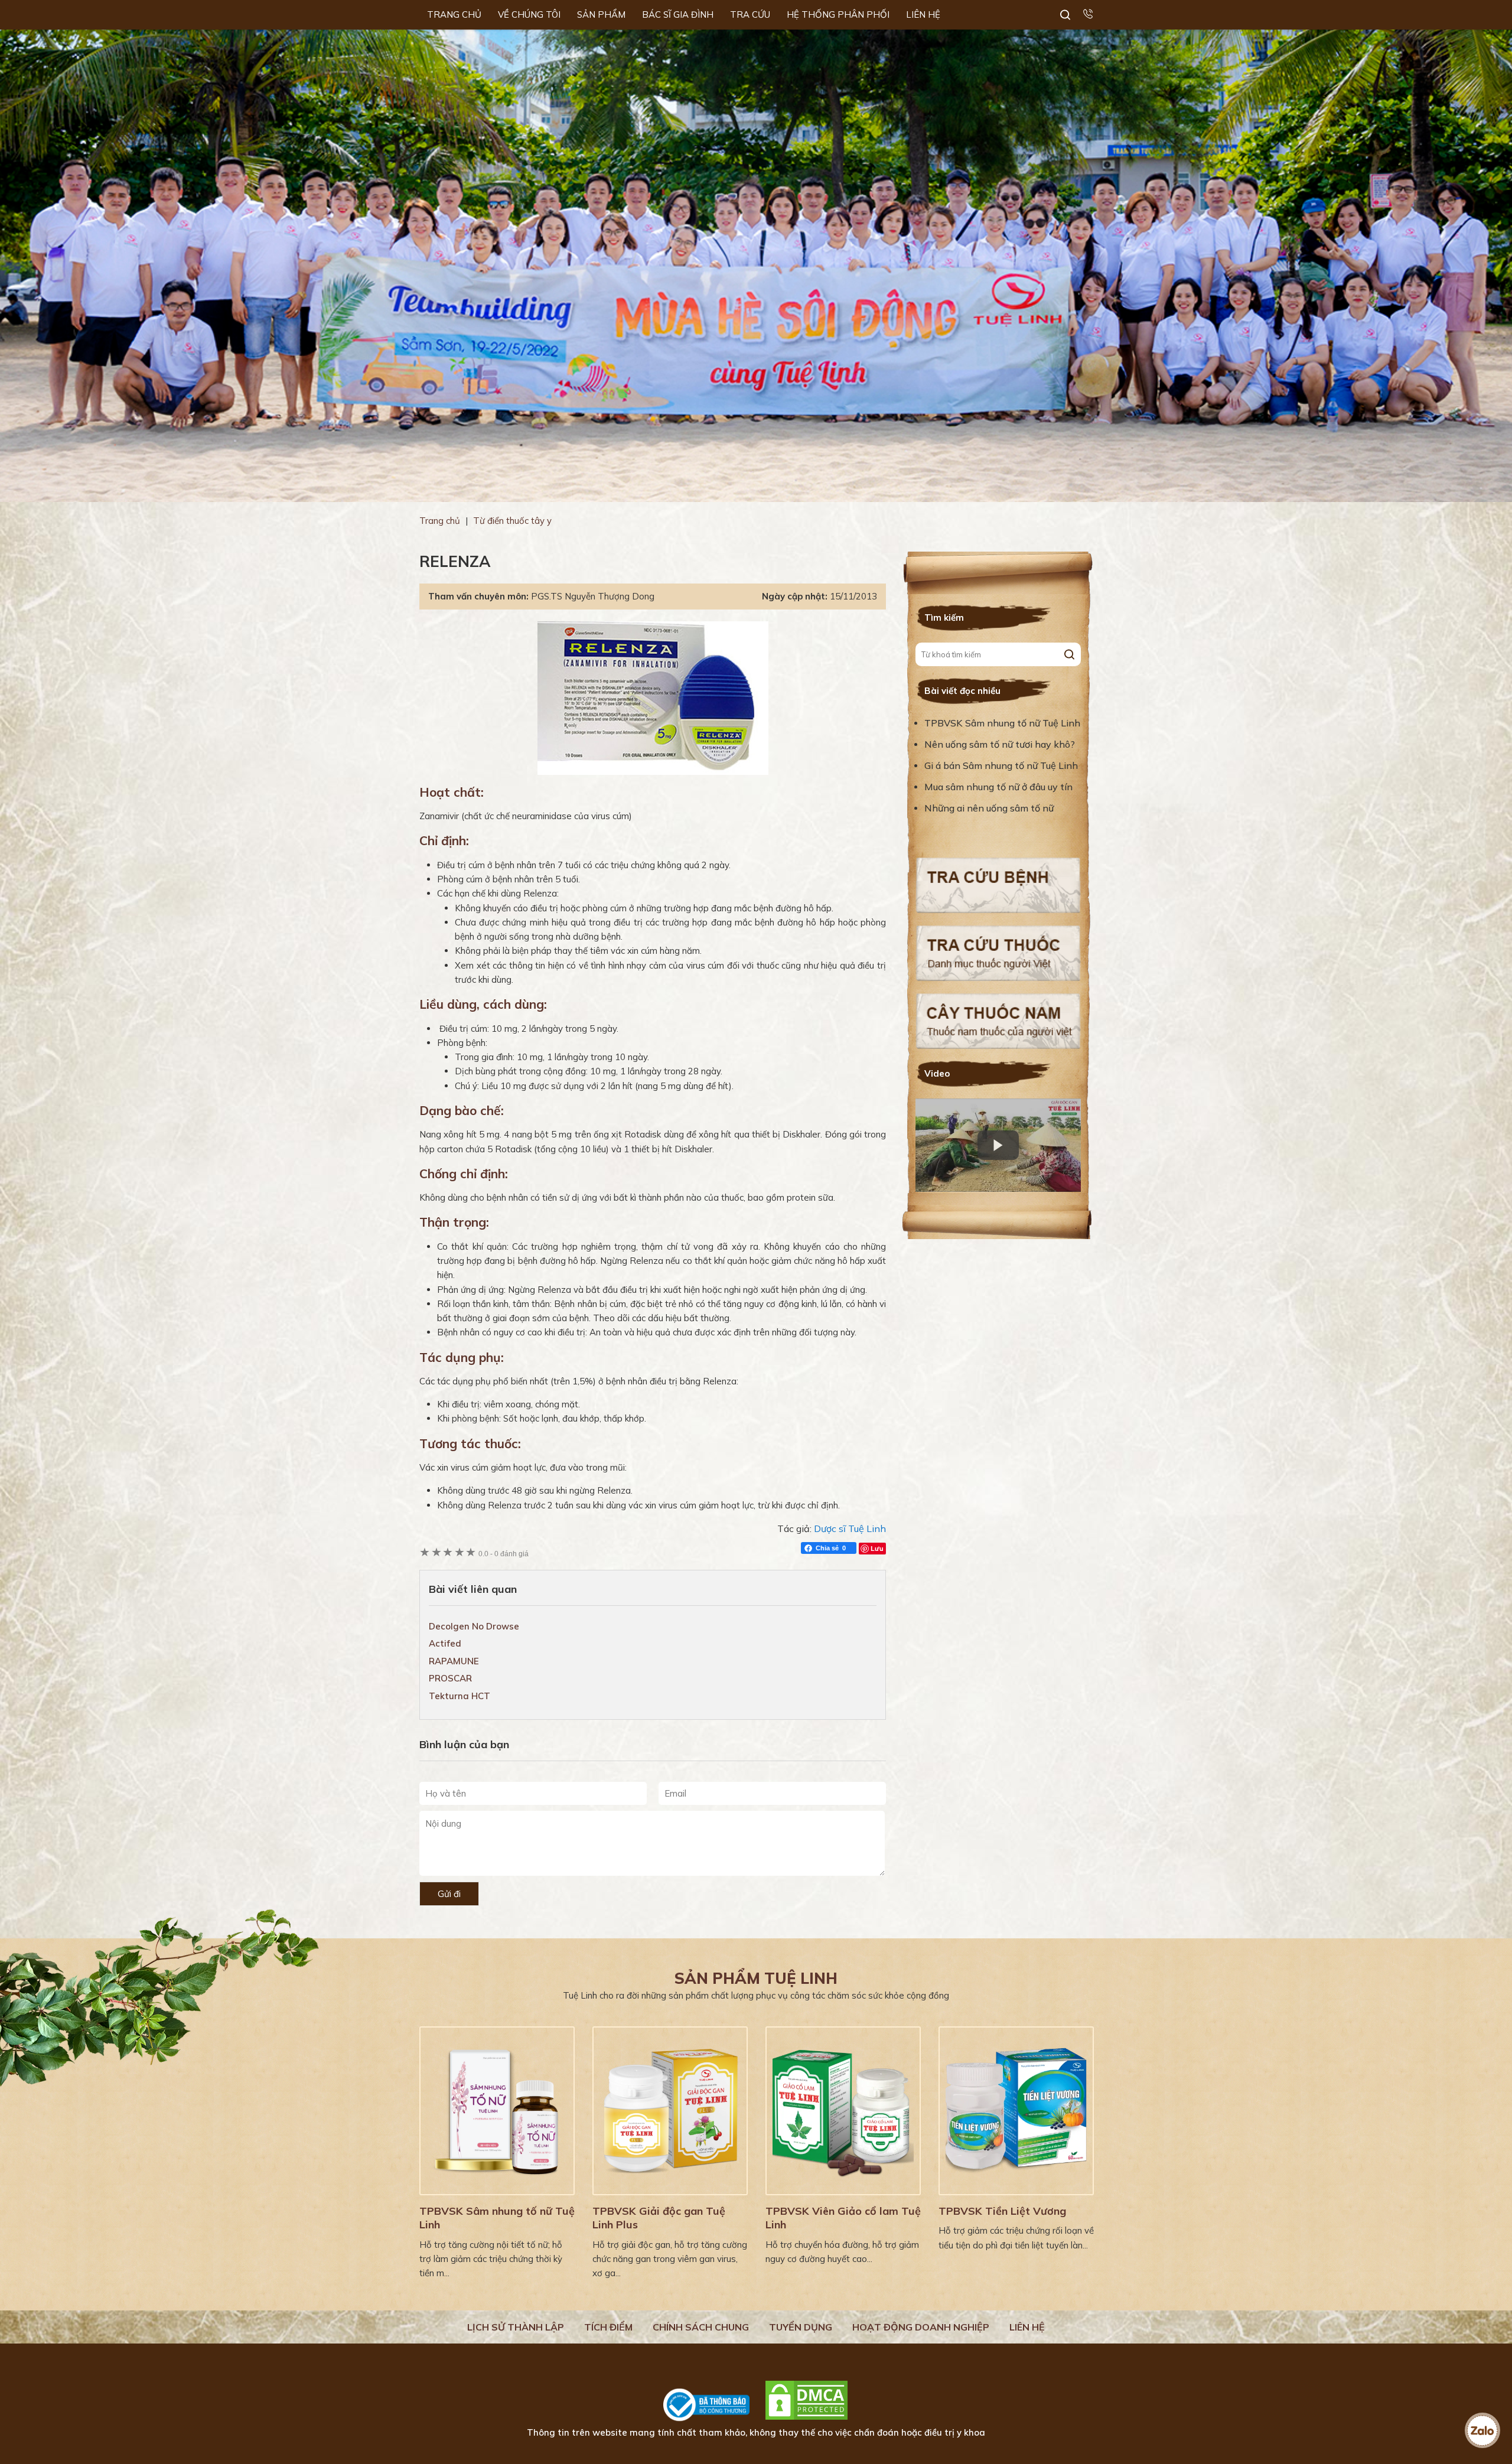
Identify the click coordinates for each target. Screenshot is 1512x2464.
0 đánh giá (504, 1554)
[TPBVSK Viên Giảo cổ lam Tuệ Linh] (843, 2111)
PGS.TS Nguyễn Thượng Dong (593, 596)
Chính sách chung (701, 2327)
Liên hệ (1027, 2327)
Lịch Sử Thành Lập (516, 2327)
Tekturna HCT (460, 1696)
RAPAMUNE (454, 1661)
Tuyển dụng (801, 2327)
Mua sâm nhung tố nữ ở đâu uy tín (998, 787)
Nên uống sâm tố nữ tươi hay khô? (1000, 744)
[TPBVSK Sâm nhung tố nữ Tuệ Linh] (497, 2111)
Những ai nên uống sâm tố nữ (990, 808)
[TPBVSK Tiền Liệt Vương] (1016, 2111)
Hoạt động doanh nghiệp (921, 2327)
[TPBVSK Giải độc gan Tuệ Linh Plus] (670, 2111)
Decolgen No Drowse (474, 1626)
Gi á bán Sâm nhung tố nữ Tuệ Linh (1001, 765)
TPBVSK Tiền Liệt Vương (1002, 2211)
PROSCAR (450, 1678)
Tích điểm (608, 2327)
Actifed (445, 1643)
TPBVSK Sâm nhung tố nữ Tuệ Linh (1002, 723)
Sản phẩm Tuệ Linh (756, 1978)
